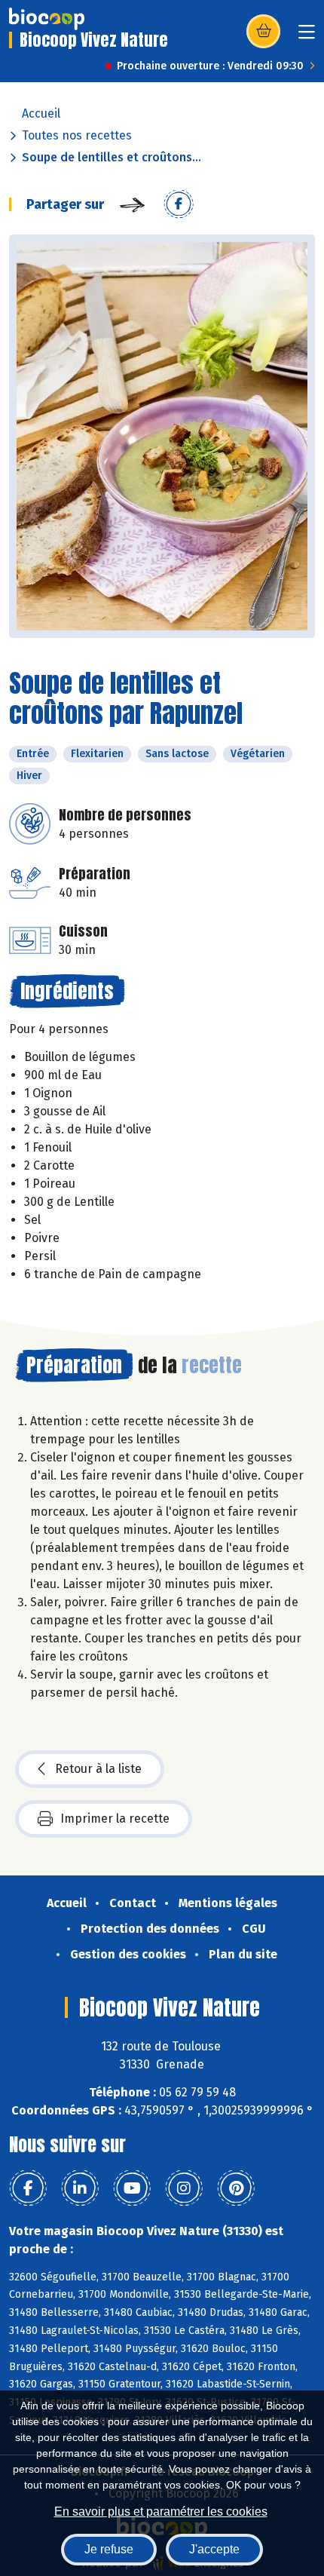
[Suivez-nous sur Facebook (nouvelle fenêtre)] (28, 2188)
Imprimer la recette (115, 1819)
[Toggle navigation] (307, 37)
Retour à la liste (98, 1769)
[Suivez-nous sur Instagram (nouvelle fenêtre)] (184, 2188)
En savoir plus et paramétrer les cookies (161, 2512)
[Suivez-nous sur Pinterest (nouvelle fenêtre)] (236, 2188)
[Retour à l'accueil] (47, 19)
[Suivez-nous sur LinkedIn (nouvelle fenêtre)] (80, 2188)
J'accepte (214, 2549)
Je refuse (109, 2549)
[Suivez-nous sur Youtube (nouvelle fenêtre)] (132, 2188)
